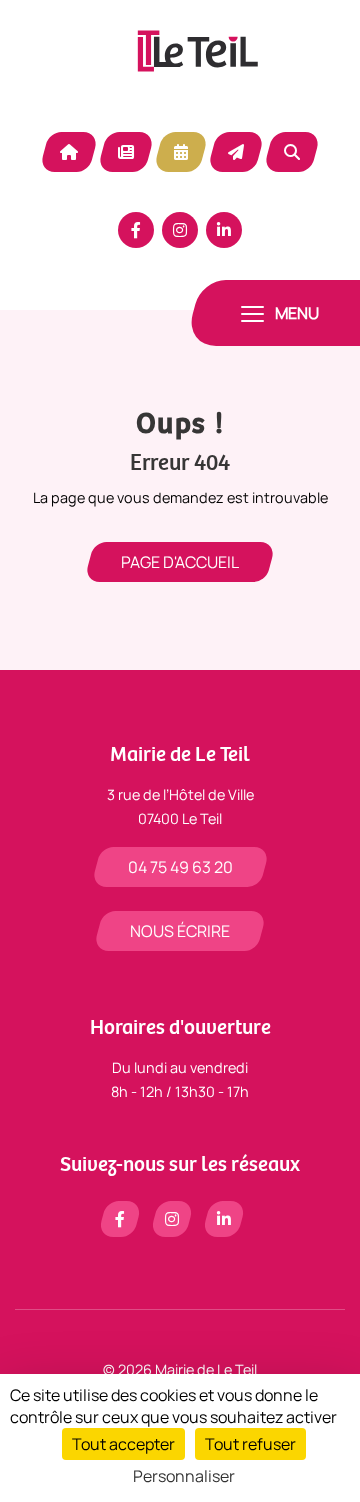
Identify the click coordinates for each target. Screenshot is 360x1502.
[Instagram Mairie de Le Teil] (180, 230)
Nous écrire (180, 931)
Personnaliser (184, 1476)
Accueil (69, 152)
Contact (236, 152)
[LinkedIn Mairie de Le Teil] (224, 230)
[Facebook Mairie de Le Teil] (136, 230)
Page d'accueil (180, 562)
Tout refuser (250, 1444)
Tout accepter (123, 1444)
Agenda (181, 152)
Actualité (126, 152)
